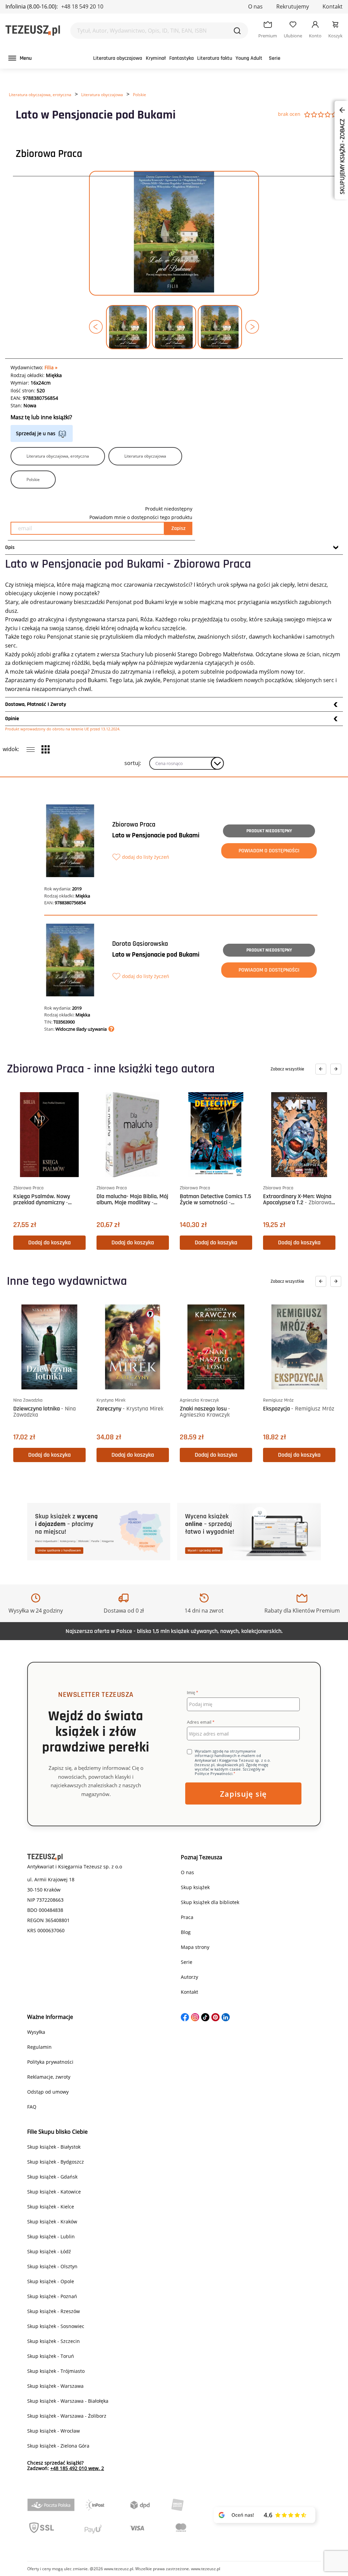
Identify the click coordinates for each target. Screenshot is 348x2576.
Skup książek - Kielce (51, 2207)
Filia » (51, 367)
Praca (187, 1917)
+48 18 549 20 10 (82, 6)
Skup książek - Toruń (51, 2356)
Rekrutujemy (293, 6)
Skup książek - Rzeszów (54, 2311)
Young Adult (249, 58)
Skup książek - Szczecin (54, 2341)
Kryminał (156, 58)
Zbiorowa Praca (49, 154)
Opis (10, 547)
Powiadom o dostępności (269, 851)
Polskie (140, 95)
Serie (275, 58)
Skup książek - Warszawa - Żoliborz (67, 2416)
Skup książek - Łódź (49, 2251)
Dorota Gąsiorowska (140, 944)
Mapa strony (195, 1947)
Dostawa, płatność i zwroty (36, 704)
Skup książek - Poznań (52, 2296)
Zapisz (178, 528)
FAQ (32, 2107)
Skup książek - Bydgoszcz (56, 2162)
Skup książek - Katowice (54, 2192)
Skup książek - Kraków (52, 2222)
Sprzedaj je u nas (36, 433)
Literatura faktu (215, 58)
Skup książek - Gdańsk (52, 2177)
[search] (237, 31)
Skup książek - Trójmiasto (56, 2371)
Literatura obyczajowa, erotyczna (40, 95)
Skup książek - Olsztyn (52, 2266)
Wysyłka (36, 2032)
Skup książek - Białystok (54, 2147)
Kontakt (333, 6)
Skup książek (195, 1887)
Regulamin (39, 2047)
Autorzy (189, 1977)
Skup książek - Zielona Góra (58, 2446)
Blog (186, 1932)
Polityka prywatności (50, 2062)
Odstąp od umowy (48, 2092)
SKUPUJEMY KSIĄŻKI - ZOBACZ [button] (342, 156)
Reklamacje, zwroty (49, 2077)
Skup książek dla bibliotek (210, 1902)
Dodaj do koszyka (49, 1242)
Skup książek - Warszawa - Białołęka (68, 2401)
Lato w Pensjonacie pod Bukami (156, 835)
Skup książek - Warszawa (55, 2386)
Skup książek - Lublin (51, 2236)
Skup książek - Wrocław (54, 2431)
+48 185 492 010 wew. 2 (77, 2468)
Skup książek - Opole (51, 2281)
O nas (255, 6)
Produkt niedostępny (269, 831)
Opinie (12, 719)
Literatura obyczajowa (118, 58)
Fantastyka (181, 58)
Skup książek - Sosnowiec (56, 2326)
